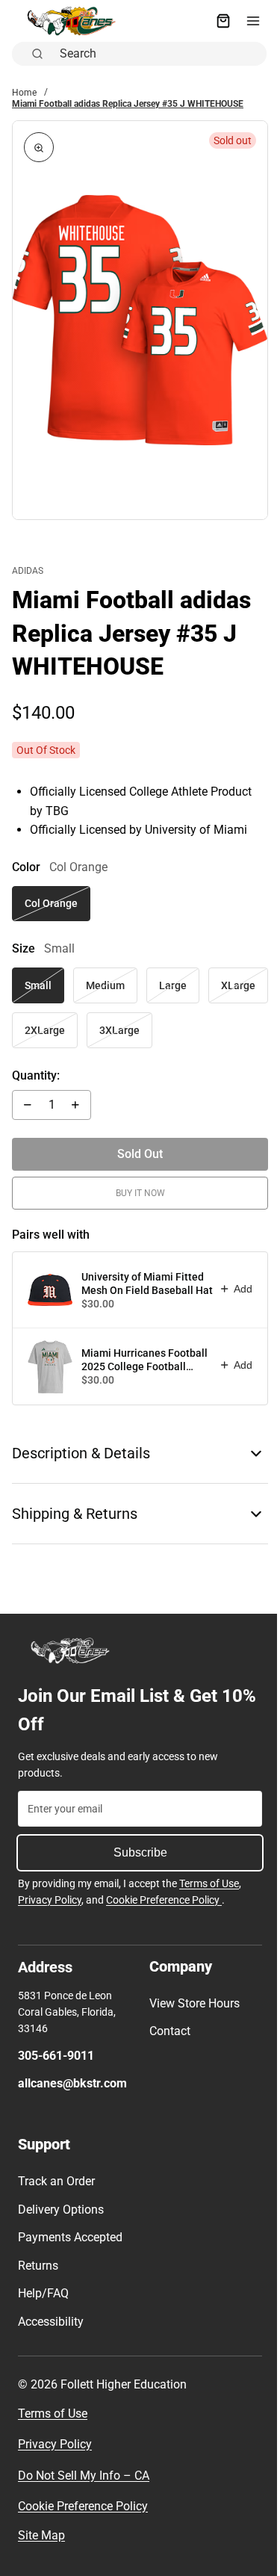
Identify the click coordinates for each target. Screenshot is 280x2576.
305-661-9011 (56, 2056)
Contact (166, 2031)
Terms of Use (209, 1883)
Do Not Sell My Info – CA (84, 2476)
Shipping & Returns (75, 1502)
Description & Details (81, 1442)
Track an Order (56, 2181)
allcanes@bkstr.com (72, 2083)
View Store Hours (191, 2003)
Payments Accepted (70, 2237)
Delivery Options (61, 2210)
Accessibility (51, 2322)
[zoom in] (39, 147)
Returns (38, 2266)
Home (24, 93)
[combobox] (155, 54)
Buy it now (137, 1181)
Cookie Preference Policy (164, 1900)
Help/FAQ (43, 2293)
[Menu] (246, 21)
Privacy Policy (50, 1900)
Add (236, 1277)
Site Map (41, 2535)
